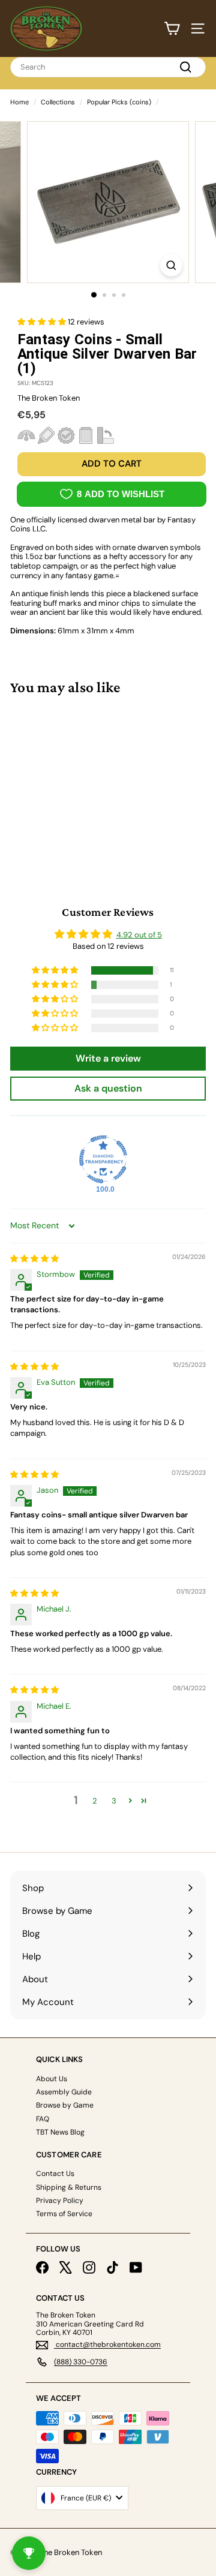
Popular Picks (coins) (119, 102)
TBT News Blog (60, 2132)
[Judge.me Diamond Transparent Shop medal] (103, 1159)
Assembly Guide (64, 2092)
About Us (52, 2079)
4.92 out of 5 (139, 935)
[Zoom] (171, 265)
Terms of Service (64, 2214)
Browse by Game (65, 2105)
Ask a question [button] (108, 1088)
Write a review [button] (108, 1058)
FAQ (43, 2119)
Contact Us (55, 2174)
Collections (58, 102)
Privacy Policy (60, 2201)
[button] (43, 322)
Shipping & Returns (69, 2187)
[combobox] (108, 67)
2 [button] (95, 1801)
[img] (34, 1259)
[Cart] (172, 28)
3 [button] (114, 1801)
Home (19, 102)
